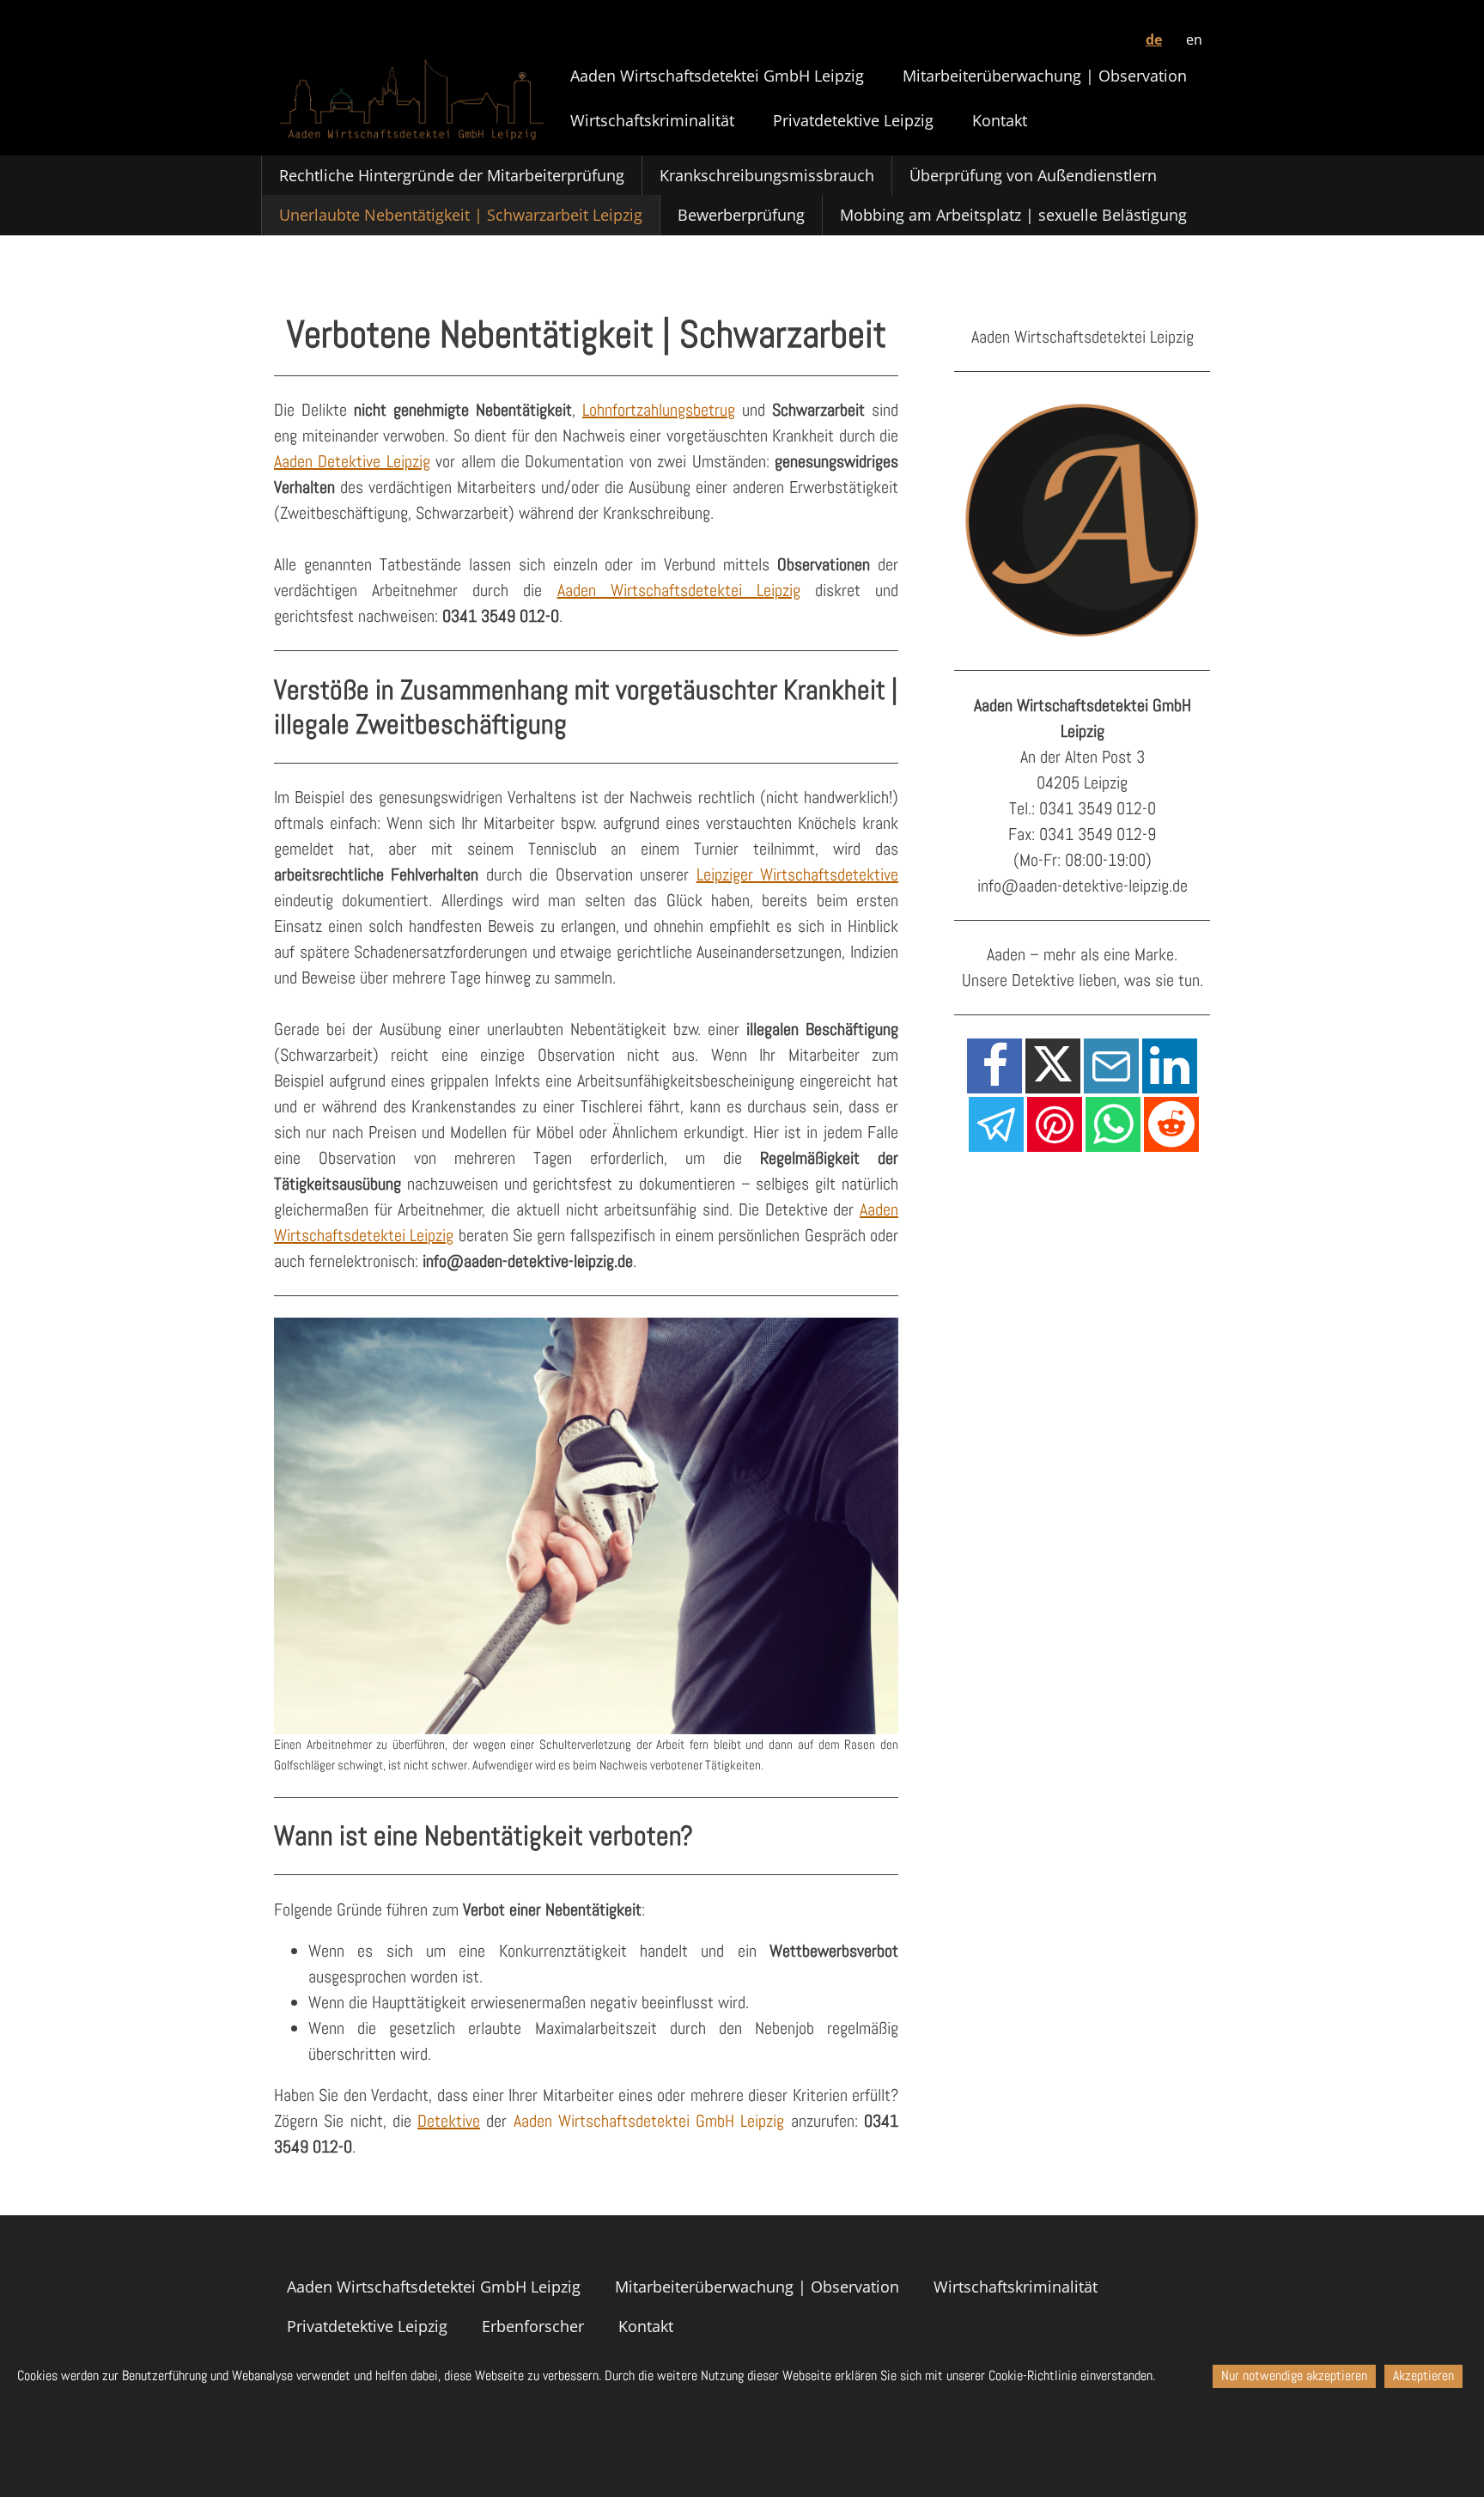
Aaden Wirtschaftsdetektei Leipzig (679, 590)
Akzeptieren (1423, 2375)
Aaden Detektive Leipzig (352, 461)
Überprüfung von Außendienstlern (1033, 175)
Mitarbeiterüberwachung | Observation (1045, 76)
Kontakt (1000, 120)
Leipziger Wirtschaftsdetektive (797, 874)
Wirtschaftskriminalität (652, 120)
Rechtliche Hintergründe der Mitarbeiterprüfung (452, 175)
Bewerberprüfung (741, 215)
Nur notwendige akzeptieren (1294, 2375)
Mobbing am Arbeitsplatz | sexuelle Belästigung (1013, 215)
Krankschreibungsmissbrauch (767, 175)
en (1194, 40)
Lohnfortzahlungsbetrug (659, 410)
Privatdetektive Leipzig (853, 120)
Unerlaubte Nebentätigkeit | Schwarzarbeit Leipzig (461, 215)
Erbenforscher (533, 2326)
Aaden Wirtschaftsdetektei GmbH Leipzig (717, 76)
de (1154, 40)
